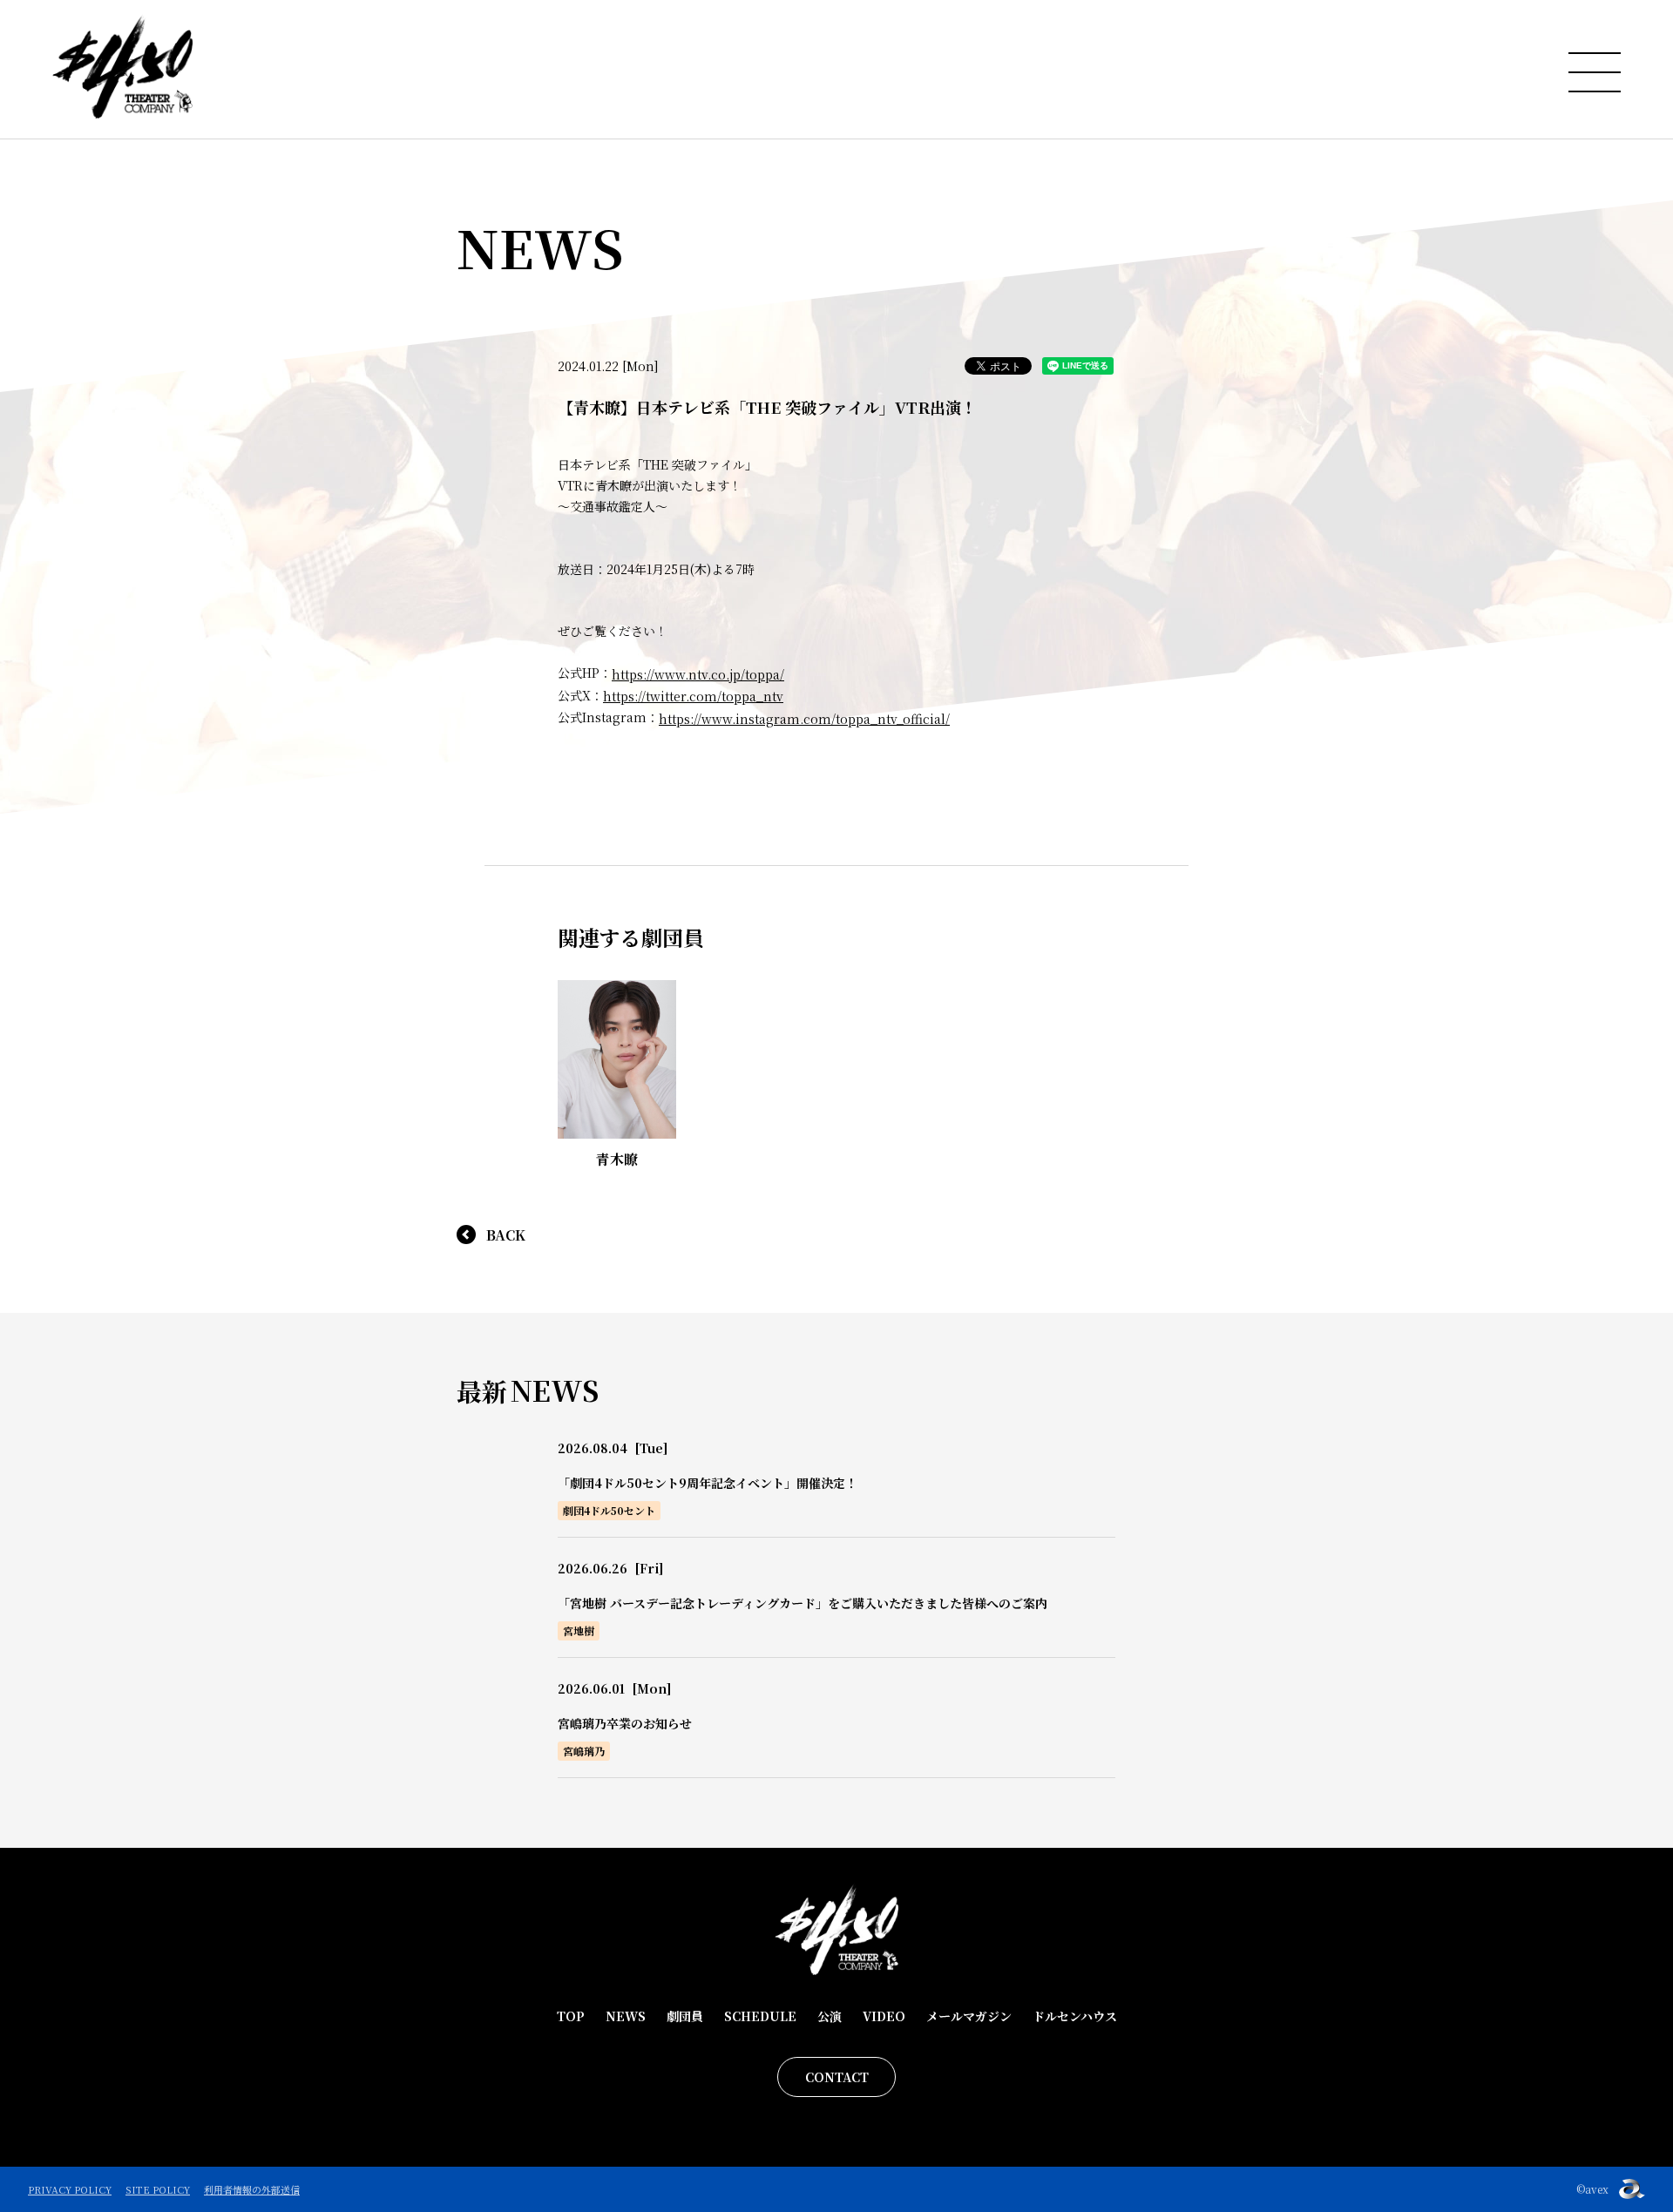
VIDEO (884, 2016)
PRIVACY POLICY (70, 2189)
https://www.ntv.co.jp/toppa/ (698, 674)
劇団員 (685, 2016)
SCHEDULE (760, 2016)
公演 (830, 2016)
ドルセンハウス (1075, 2016)
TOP (571, 2016)
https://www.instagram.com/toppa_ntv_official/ (804, 719)
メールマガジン (969, 2016)
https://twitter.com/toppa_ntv (693, 696)
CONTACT (837, 2077)
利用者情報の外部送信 (252, 2189)
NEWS (626, 2016)
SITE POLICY (158, 2189)
